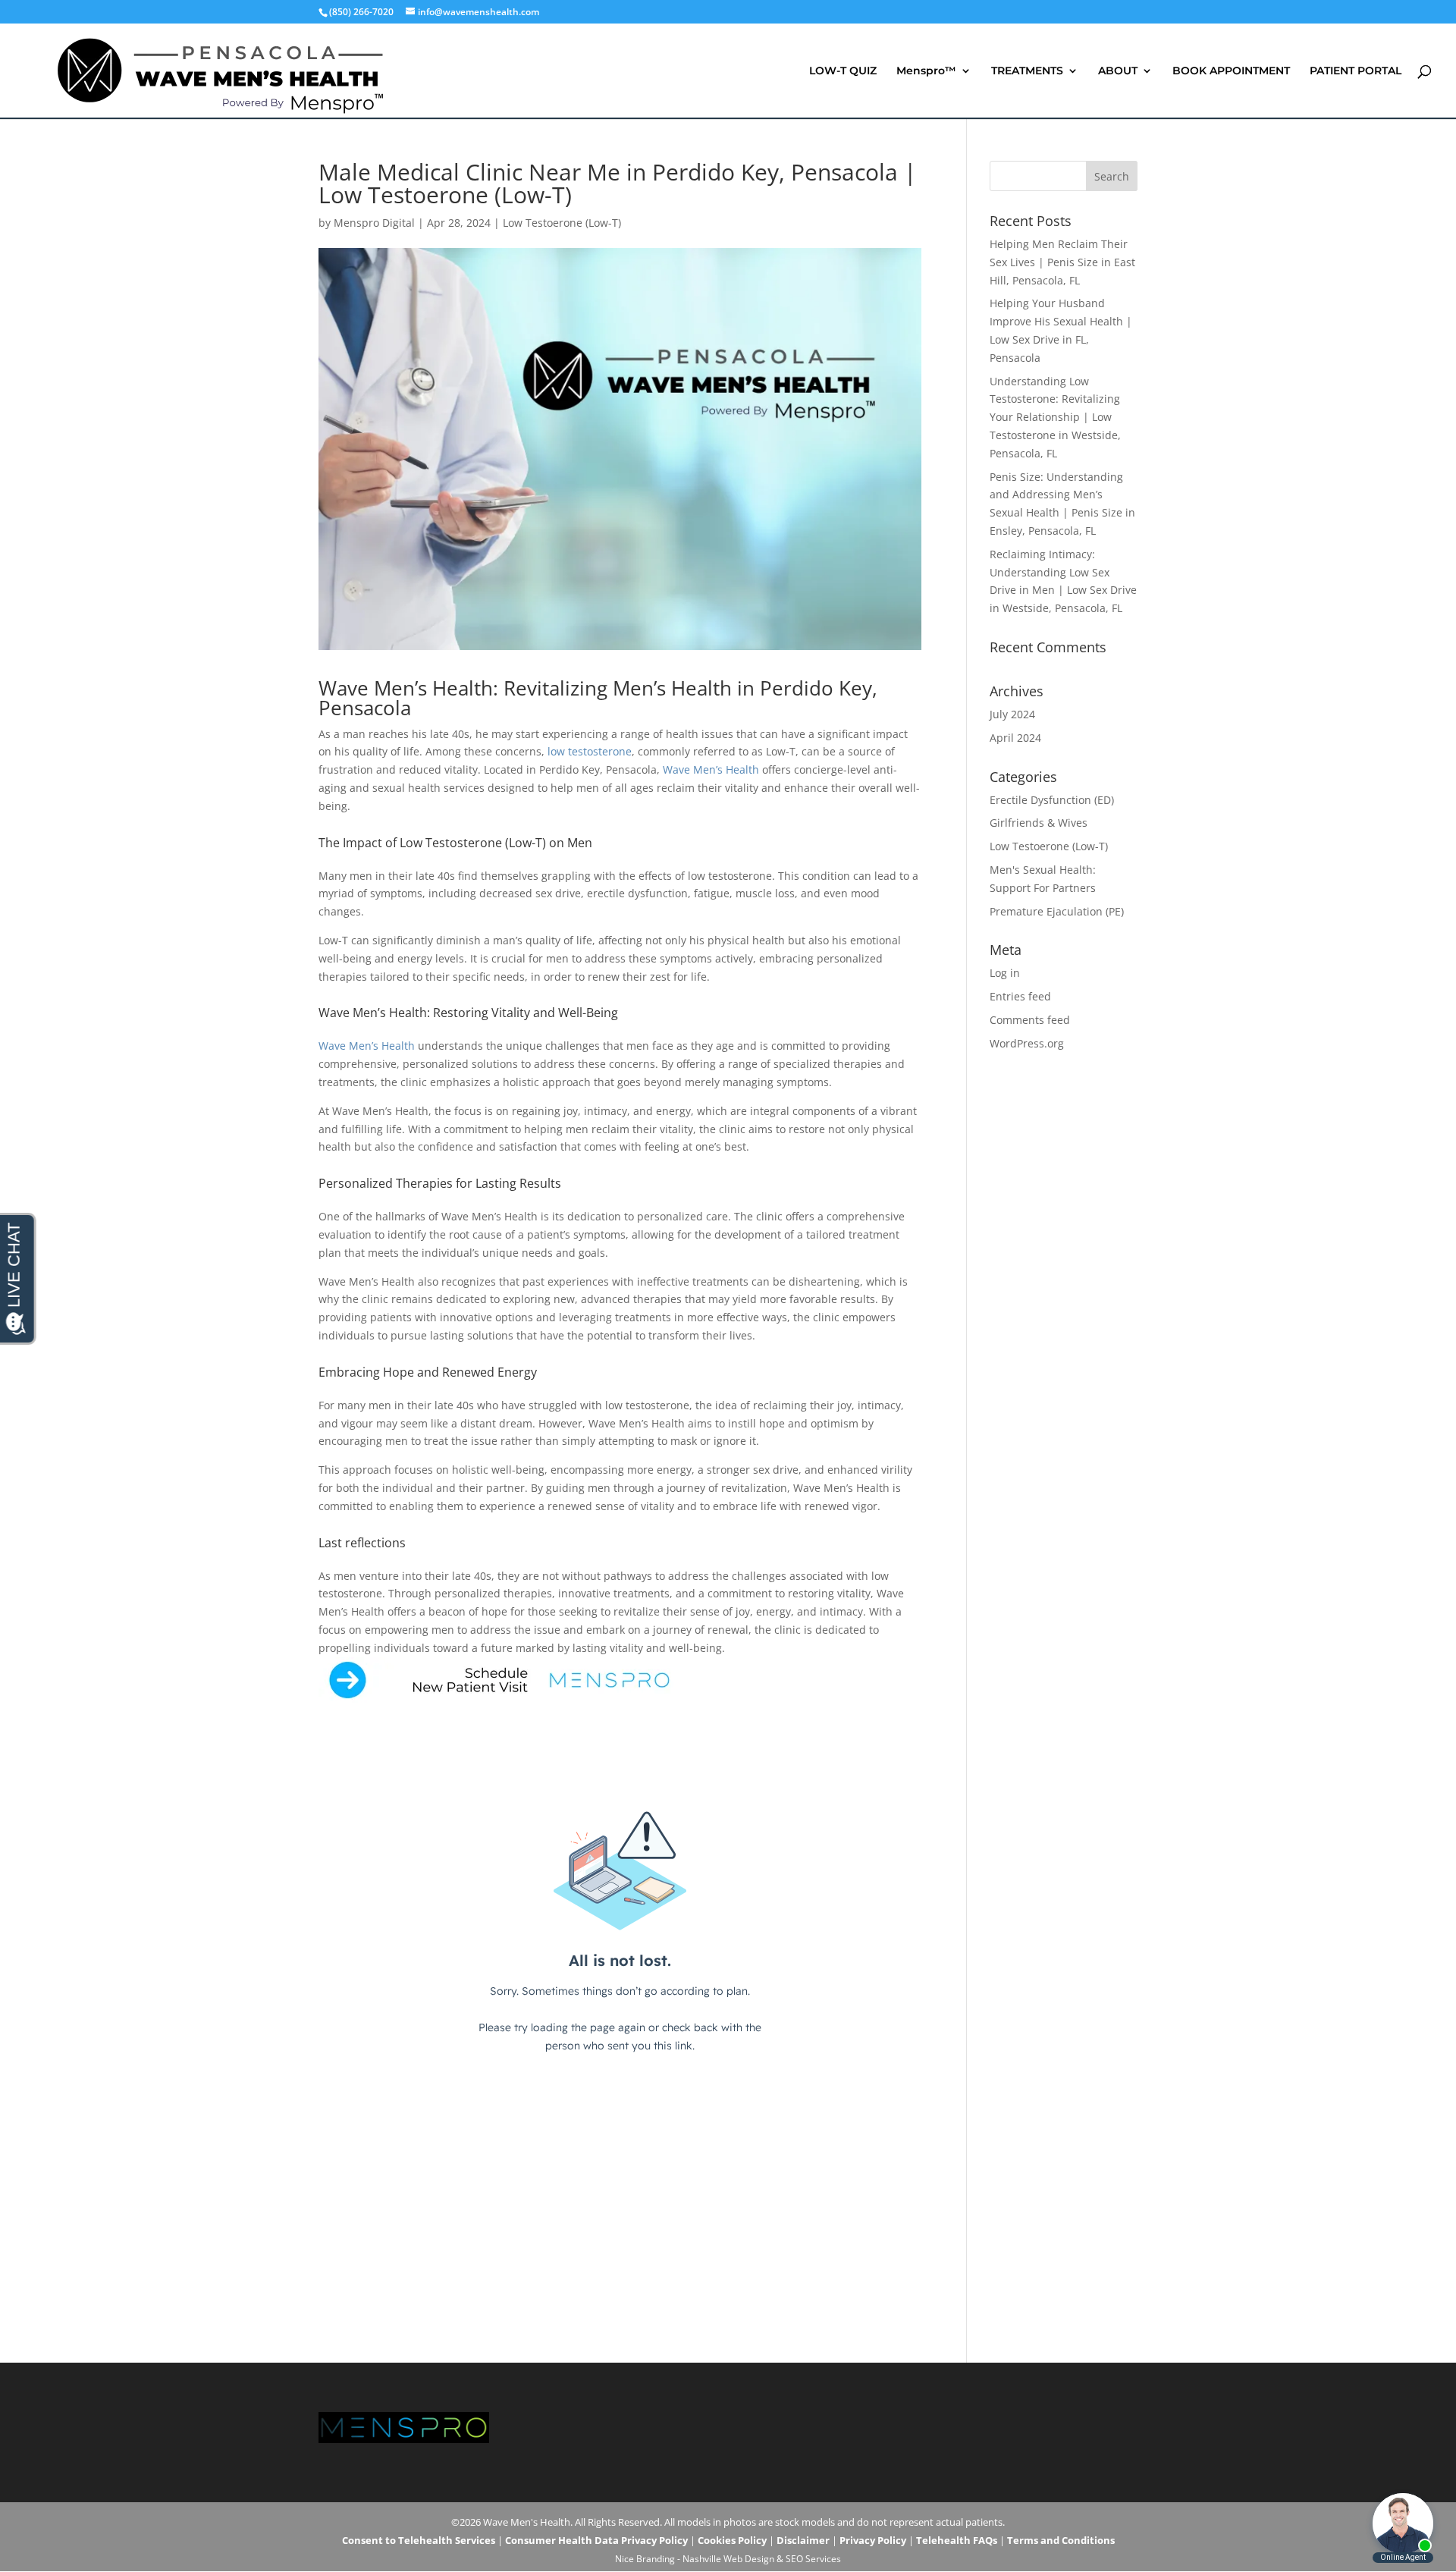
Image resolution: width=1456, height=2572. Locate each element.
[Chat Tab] (728, 1286)
